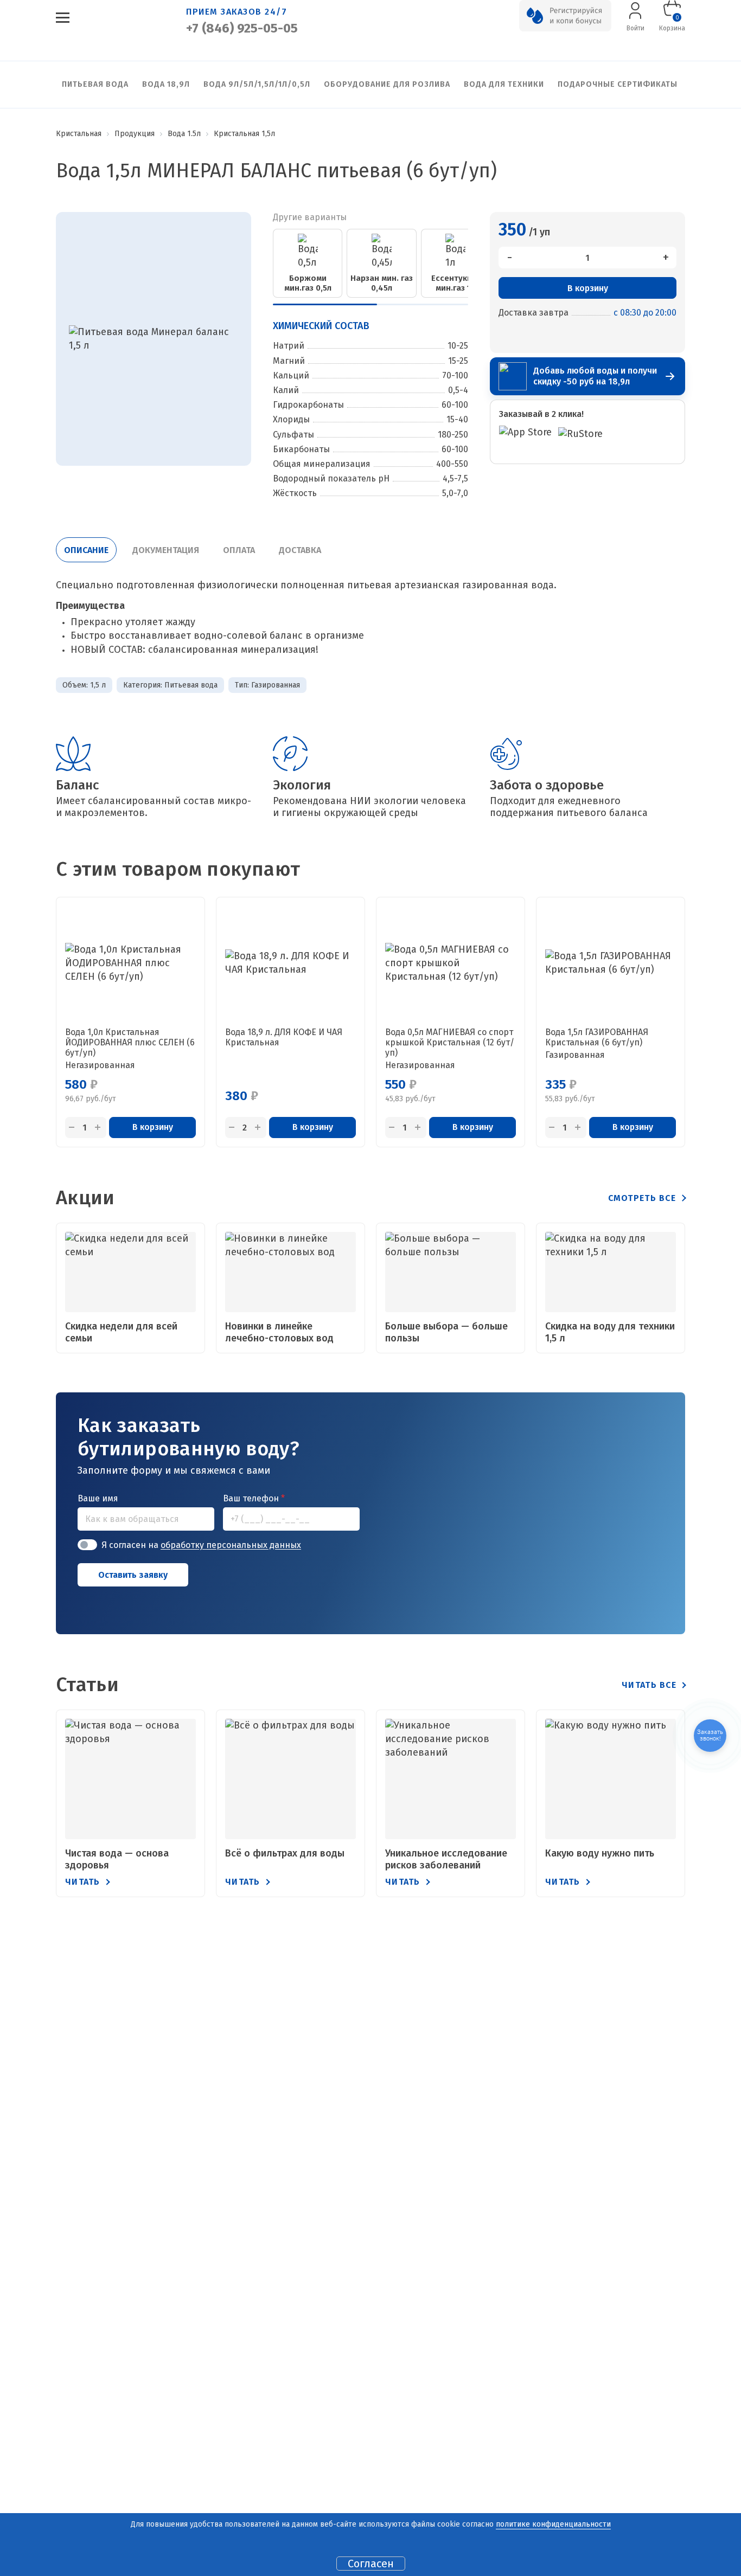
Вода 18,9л (166, 84)
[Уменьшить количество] (72, 1128)
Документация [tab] (166, 550)
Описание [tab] (86, 550)
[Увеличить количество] (98, 1128)
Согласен (371, 2564)
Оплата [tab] (239, 550)
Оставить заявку (133, 1575)
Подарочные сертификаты (618, 84)
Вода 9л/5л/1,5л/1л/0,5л (257, 84)
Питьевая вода (95, 84)
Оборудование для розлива (387, 84)
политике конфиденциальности (553, 2524)
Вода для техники (504, 84)
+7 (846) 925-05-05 (242, 28)
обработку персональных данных (231, 1545)
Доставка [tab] (300, 550)
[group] (308, 263)
